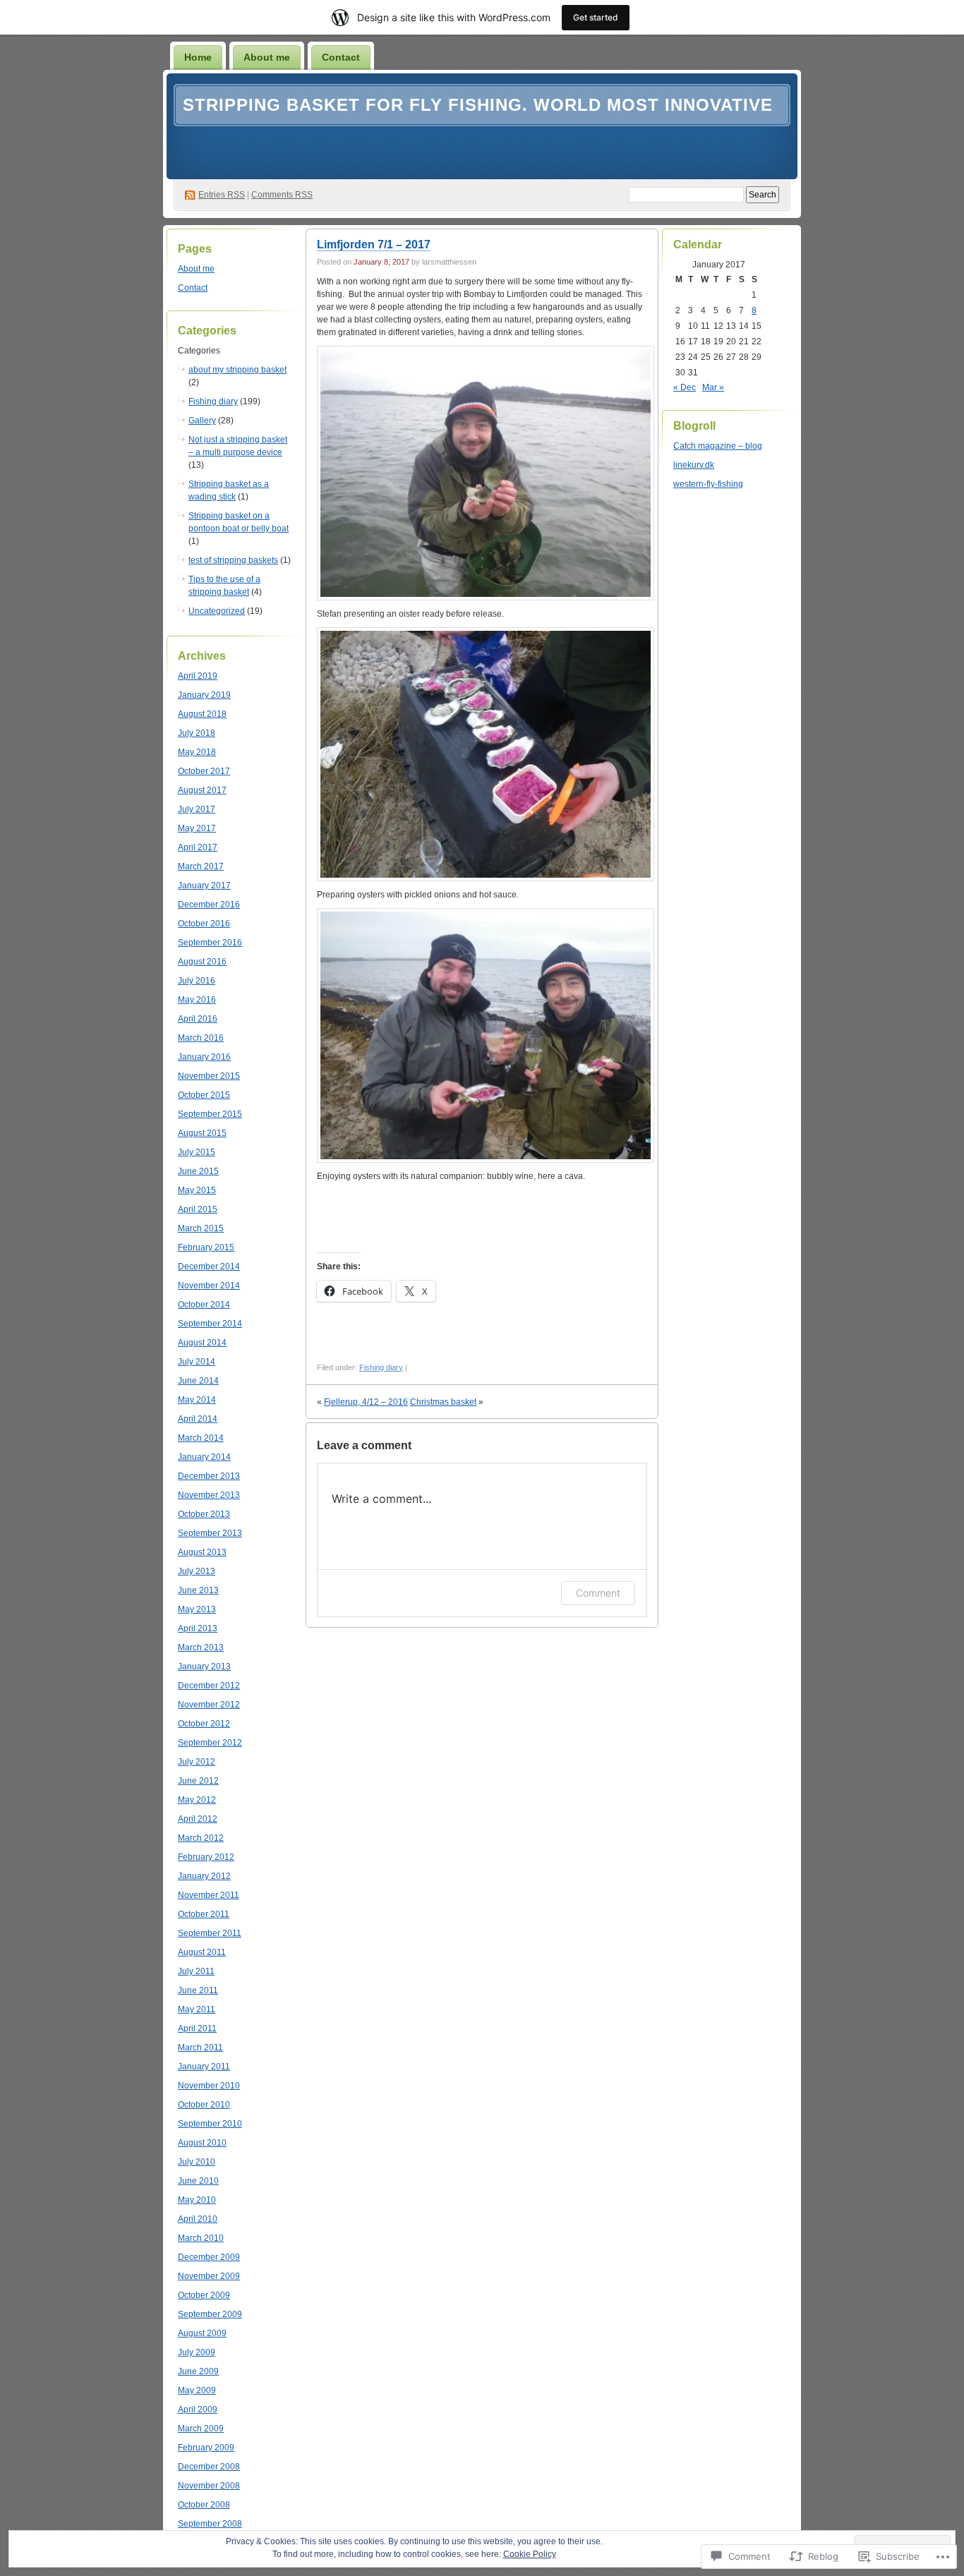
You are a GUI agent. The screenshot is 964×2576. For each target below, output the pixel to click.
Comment (598, 1593)
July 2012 (197, 1762)
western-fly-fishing (708, 484)
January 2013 (204, 1667)
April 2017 (198, 847)
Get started (596, 17)
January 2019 (204, 695)
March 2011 (200, 2048)
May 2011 (197, 2009)
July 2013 (197, 1571)
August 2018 (202, 714)
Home (198, 57)
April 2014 (198, 1419)
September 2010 (210, 2124)
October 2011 (204, 1914)
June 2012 (198, 1781)
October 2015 (204, 1095)
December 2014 (209, 1266)
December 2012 (209, 1686)
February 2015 (206, 1247)
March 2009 (201, 2429)
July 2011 (196, 1971)
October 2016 (204, 924)
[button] (486, 473)
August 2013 (202, 1552)
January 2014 (204, 1457)
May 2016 (197, 1000)
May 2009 (197, 2390)
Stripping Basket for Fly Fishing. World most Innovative (478, 105)
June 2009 (198, 2371)
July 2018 (197, 733)
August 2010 (202, 2143)
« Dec (685, 387)
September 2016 (210, 943)
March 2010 (201, 2238)
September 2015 (210, 1114)
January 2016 (204, 1057)
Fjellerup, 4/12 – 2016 (366, 1402)
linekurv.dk (694, 465)
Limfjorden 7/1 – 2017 (374, 244)
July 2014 (197, 1362)
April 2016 (198, 1019)
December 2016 (209, 905)
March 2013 (201, 1647)
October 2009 (204, 2295)
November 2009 (209, 2276)
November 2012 (209, 1705)
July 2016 (197, 981)
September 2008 (210, 2524)
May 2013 (197, 1609)
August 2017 (202, 790)
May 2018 (197, 752)
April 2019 (198, 676)
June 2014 (198, 1381)
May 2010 (197, 2200)
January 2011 (204, 2067)
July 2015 (197, 1152)
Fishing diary (213, 401)
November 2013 (209, 1495)
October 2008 (204, 2505)
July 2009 (197, 2352)
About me (267, 57)
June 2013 (198, 1590)
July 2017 (197, 809)
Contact (341, 57)
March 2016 (201, 1038)
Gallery (202, 421)
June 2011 (198, 1990)
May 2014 (197, 1400)
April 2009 (198, 2409)
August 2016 (202, 962)
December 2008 (209, 2467)
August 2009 (202, 2333)
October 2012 (204, 1724)
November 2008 (209, 2486)
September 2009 (210, 2314)
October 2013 (204, 1514)
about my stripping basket (237, 370)
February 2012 (206, 1857)
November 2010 (209, 2086)
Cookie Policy (530, 2554)
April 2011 (197, 2028)
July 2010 (197, 2162)
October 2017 (204, 771)
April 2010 (198, 2219)
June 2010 (198, 2181)
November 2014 (209, 1286)
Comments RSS (282, 195)
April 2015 (198, 1209)
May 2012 (197, 1800)
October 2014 (204, 1305)
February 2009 (206, 2448)
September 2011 (210, 1933)
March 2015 (201, 1228)
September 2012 (210, 1743)
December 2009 (209, 2257)
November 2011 (209, 1895)
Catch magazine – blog (718, 446)
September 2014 (210, 1324)
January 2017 (204, 885)
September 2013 (210, 1533)
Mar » (713, 387)
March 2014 (201, 1438)
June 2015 (198, 1171)
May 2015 (197, 1190)
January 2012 (204, 1876)
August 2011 (202, 1952)
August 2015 (202, 1133)
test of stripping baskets (233, 560)
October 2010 (204, 2105)
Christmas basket (443, 1402)
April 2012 (198, 1819)
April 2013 (198, 1628)
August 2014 (202, 1343)
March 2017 (201, 866)
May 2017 (197, 828)
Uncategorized (217, 611)
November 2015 (209, 1076)
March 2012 (201, 1838)
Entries (222, 195)
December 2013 (209, 1476)
